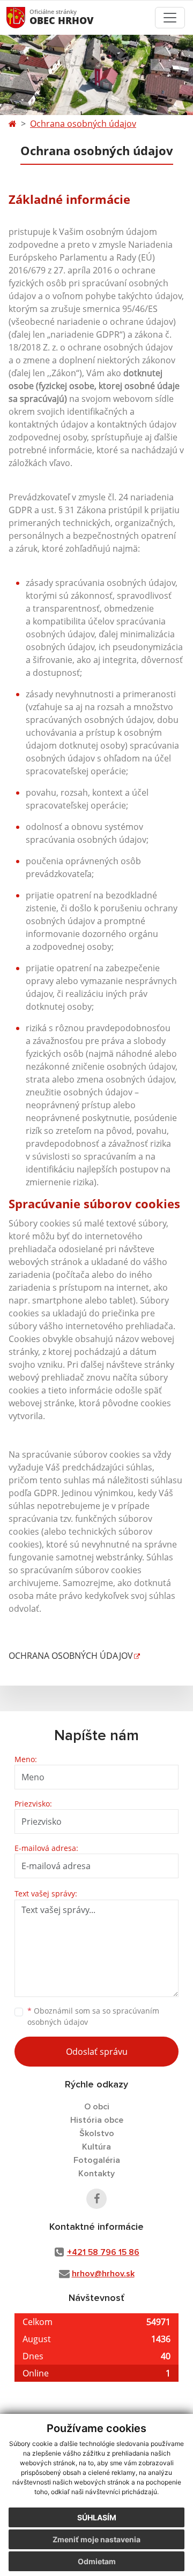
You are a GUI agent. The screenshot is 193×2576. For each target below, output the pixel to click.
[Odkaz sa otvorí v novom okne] (96, 2199)
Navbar (26, 17)
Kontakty (96, 2174)
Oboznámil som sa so (93, 2016)
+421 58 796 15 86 (103, 2252)
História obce (97, 2120)
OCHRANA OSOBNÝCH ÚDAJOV (71, 1656)
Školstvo (97, 2133)
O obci (97, 2107)
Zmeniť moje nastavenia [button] (96, 2539)
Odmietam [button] (97, 2561)
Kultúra (96, 2147)
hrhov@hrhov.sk (103, 2274)
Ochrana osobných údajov (83, 124)
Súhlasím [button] (97, 2517)
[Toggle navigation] (170, 18)
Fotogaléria (97, 2160)
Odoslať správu (97, 2052)
